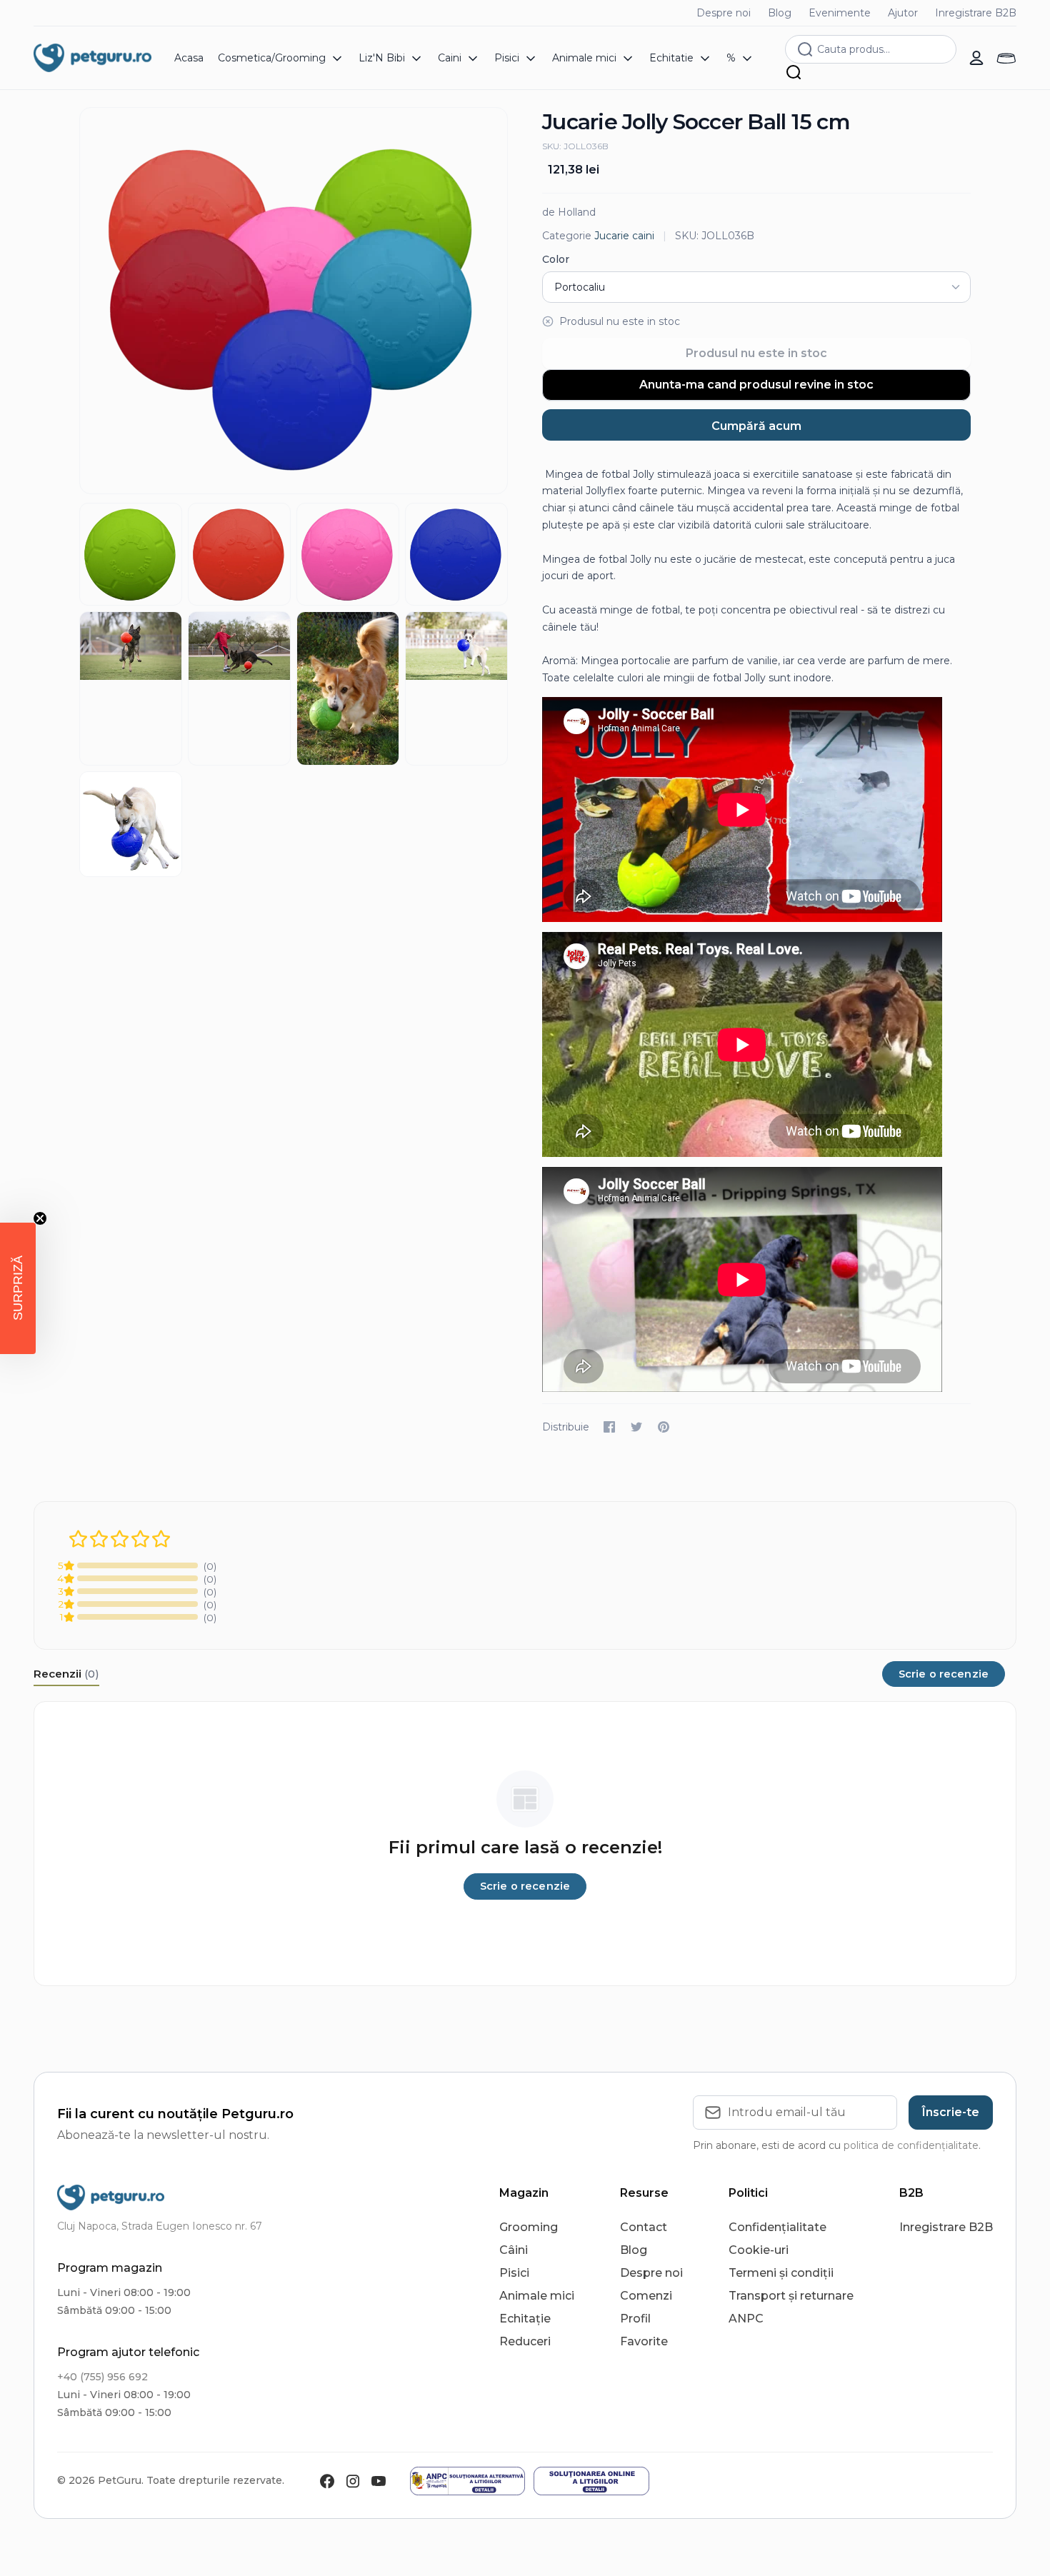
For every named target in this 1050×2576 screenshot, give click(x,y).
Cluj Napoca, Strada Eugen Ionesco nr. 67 (160, 2226)
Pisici (514, 2273)
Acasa (189, 58)
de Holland (569, 212)
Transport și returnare (791, 2296)
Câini (514, 2250)
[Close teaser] (40, 1218)
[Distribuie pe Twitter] (636, 1427)
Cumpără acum (756, 426)
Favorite (644, 2341)
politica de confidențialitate (911, 2145)
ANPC (746, 2319)
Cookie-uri (759, 2250)
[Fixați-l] (664, 1427)
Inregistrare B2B (976, 13)
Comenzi (646, 2296)
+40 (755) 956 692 (102, 2377)
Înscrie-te (951, 2112)
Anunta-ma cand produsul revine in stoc (756, 385)
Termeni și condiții (781, 2273)
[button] (18, 1288)
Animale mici (537, 2296)
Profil (635, 2319)
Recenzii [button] (66, 1674)
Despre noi (724, 13)
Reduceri (525, 2341)
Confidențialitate (777, 2227)
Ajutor (903, 13)
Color (556, 259)
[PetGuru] (92, 58)
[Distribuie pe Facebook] (609, 1427)
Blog (780, 13)
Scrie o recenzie (944, 1674)
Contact (644, 2227)
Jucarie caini (624, 236)
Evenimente (840, 13)
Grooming (529, 2227)
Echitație (525, 2319)
